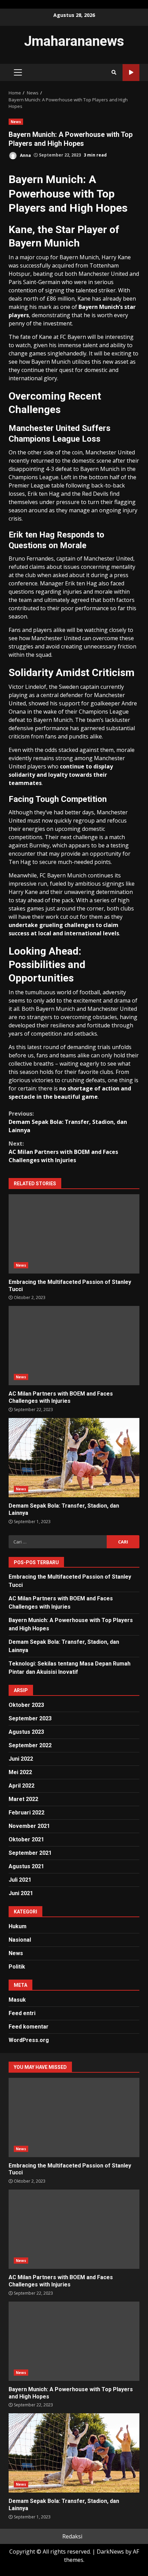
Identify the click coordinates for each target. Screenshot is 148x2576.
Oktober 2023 (26, 1705)
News (16, 122)
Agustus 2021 (26, 1866)
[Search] (114, 72)
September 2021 (30, 1853)
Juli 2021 (20, 1880)
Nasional (20, 1940)
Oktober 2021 (26, 1839)
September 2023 (30, 1718)
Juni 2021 (21, 1893)
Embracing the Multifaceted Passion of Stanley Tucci (74, 1234)
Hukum (18, 1926)
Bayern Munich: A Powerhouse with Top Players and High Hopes (74, 2341)
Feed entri (22, 2013)
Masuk (17, 2000)
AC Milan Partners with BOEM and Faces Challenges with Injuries (63, 1152)
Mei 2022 (20, 1772)
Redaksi (72, 2536)
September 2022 (30, 1745)
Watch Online (131, 73)
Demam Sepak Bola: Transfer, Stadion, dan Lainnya (68, 1122)
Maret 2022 (23, 1799)
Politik (17, 1967)
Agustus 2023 (26, 1732)
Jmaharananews (74, 41)
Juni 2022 (21, 1759)
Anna (25, 155)
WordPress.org (29, 2040)
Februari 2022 (27, 1813)
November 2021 (29, 1826)
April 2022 (22, 1786)
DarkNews (110, 2552)
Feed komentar (29, 2027)
